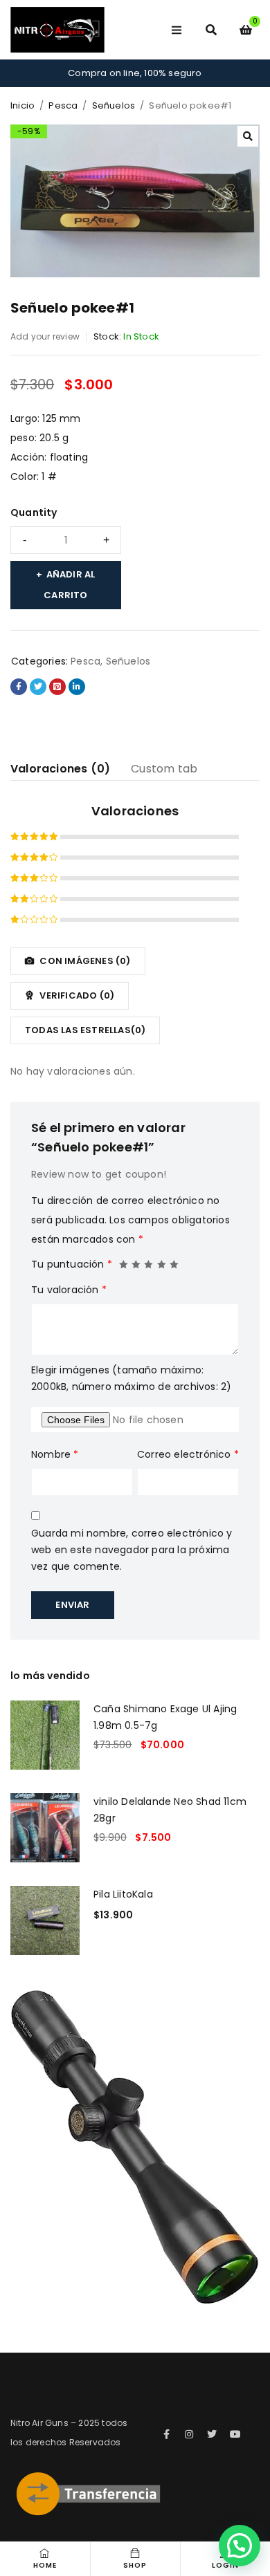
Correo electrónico (188, 1454)
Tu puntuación (72, 1264)
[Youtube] (235, 2434)
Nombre (55, 1454)
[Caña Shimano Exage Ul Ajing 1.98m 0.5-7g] (45, 1735)
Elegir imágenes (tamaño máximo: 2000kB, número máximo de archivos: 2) (131, 1378)
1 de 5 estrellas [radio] (124, 1261)
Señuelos (114, 105)
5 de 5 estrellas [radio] (174, 1261)
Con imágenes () (84, 961)
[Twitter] (213, 2434)
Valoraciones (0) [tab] (60, 769)
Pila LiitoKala (123, 1894)
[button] (248, 136)
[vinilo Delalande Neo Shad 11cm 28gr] (45, 1828)
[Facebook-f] (166, 2434)
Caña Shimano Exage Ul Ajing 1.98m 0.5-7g (165, 1717)
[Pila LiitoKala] (45, 1920)
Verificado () (76, 995)
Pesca (63, 105)
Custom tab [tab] (164, 769)
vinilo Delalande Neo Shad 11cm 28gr (170, 1810)
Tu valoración (69, 1290)
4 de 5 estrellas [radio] (162, 1261)
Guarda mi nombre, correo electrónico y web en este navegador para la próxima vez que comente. (132, 1550)
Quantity (34, 512)
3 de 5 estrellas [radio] (149, 1261)
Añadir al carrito (69, 585)
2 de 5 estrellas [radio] (136, 1261)
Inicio (22, 105)
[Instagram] (189, 2434)
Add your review (45, 336)
